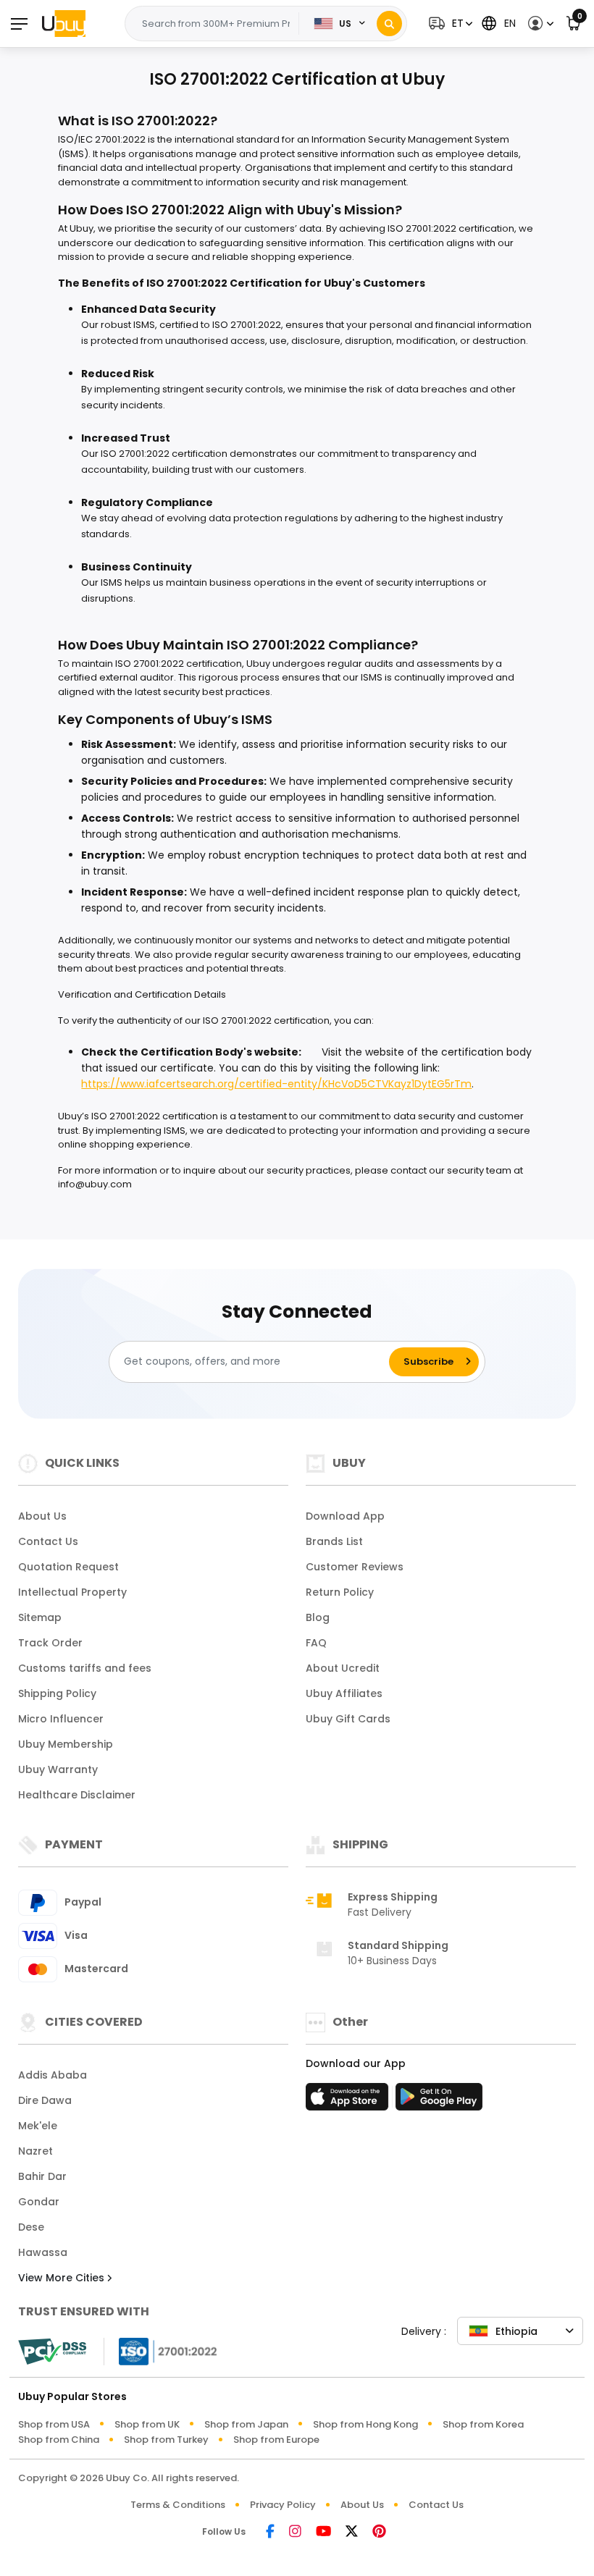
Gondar (39, 2202)
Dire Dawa (45, 2100)
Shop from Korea (483, 2424)
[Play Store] (439, 2101)
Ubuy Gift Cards (348, 1719)
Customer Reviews (355, 1567)
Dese (31, 2227)
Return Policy (340, 1592)
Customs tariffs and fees (85, 1668)
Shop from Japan (246, 2424)
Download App (345, 1516)
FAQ (316, 1643)
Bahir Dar (42, 2176)
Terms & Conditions (178, 2505)
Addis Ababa (53, 2075)
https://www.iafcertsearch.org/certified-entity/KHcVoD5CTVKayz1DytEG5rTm (276, 1084)
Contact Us (48, 1541)
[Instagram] (295, 2532)
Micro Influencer (61, 1719)
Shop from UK (147, 2424)
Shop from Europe (276, 2440)
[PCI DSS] (52, 2352)
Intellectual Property (72, 1592)
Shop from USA (54, 2424)
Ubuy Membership (66, 1744)
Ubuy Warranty (58, 1769)
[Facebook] (270, 2532)
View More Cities (63, 2278)
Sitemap (40, 1617)
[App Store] (349, 2101)
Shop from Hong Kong (365, 2424)
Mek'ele (38, 2126)
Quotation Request (68, 1567)
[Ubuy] (64, 23)
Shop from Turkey (166, 2440)
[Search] (389, 24)
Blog (318, 1617)
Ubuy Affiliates (344, 1693)
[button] (449, 24)
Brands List (334, 1541)
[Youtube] (323, 2532)
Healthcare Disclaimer (77, 1795)
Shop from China (59, 2440)
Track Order (50, 1643)
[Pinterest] (379, 2532)
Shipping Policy (57, 1693)
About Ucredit (343, 1668)
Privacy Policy (283, 2505)
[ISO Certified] (161, 2350)
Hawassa (43, 2252)
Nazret (35, 2151)
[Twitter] (352, 2532)
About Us (42, 1516)
